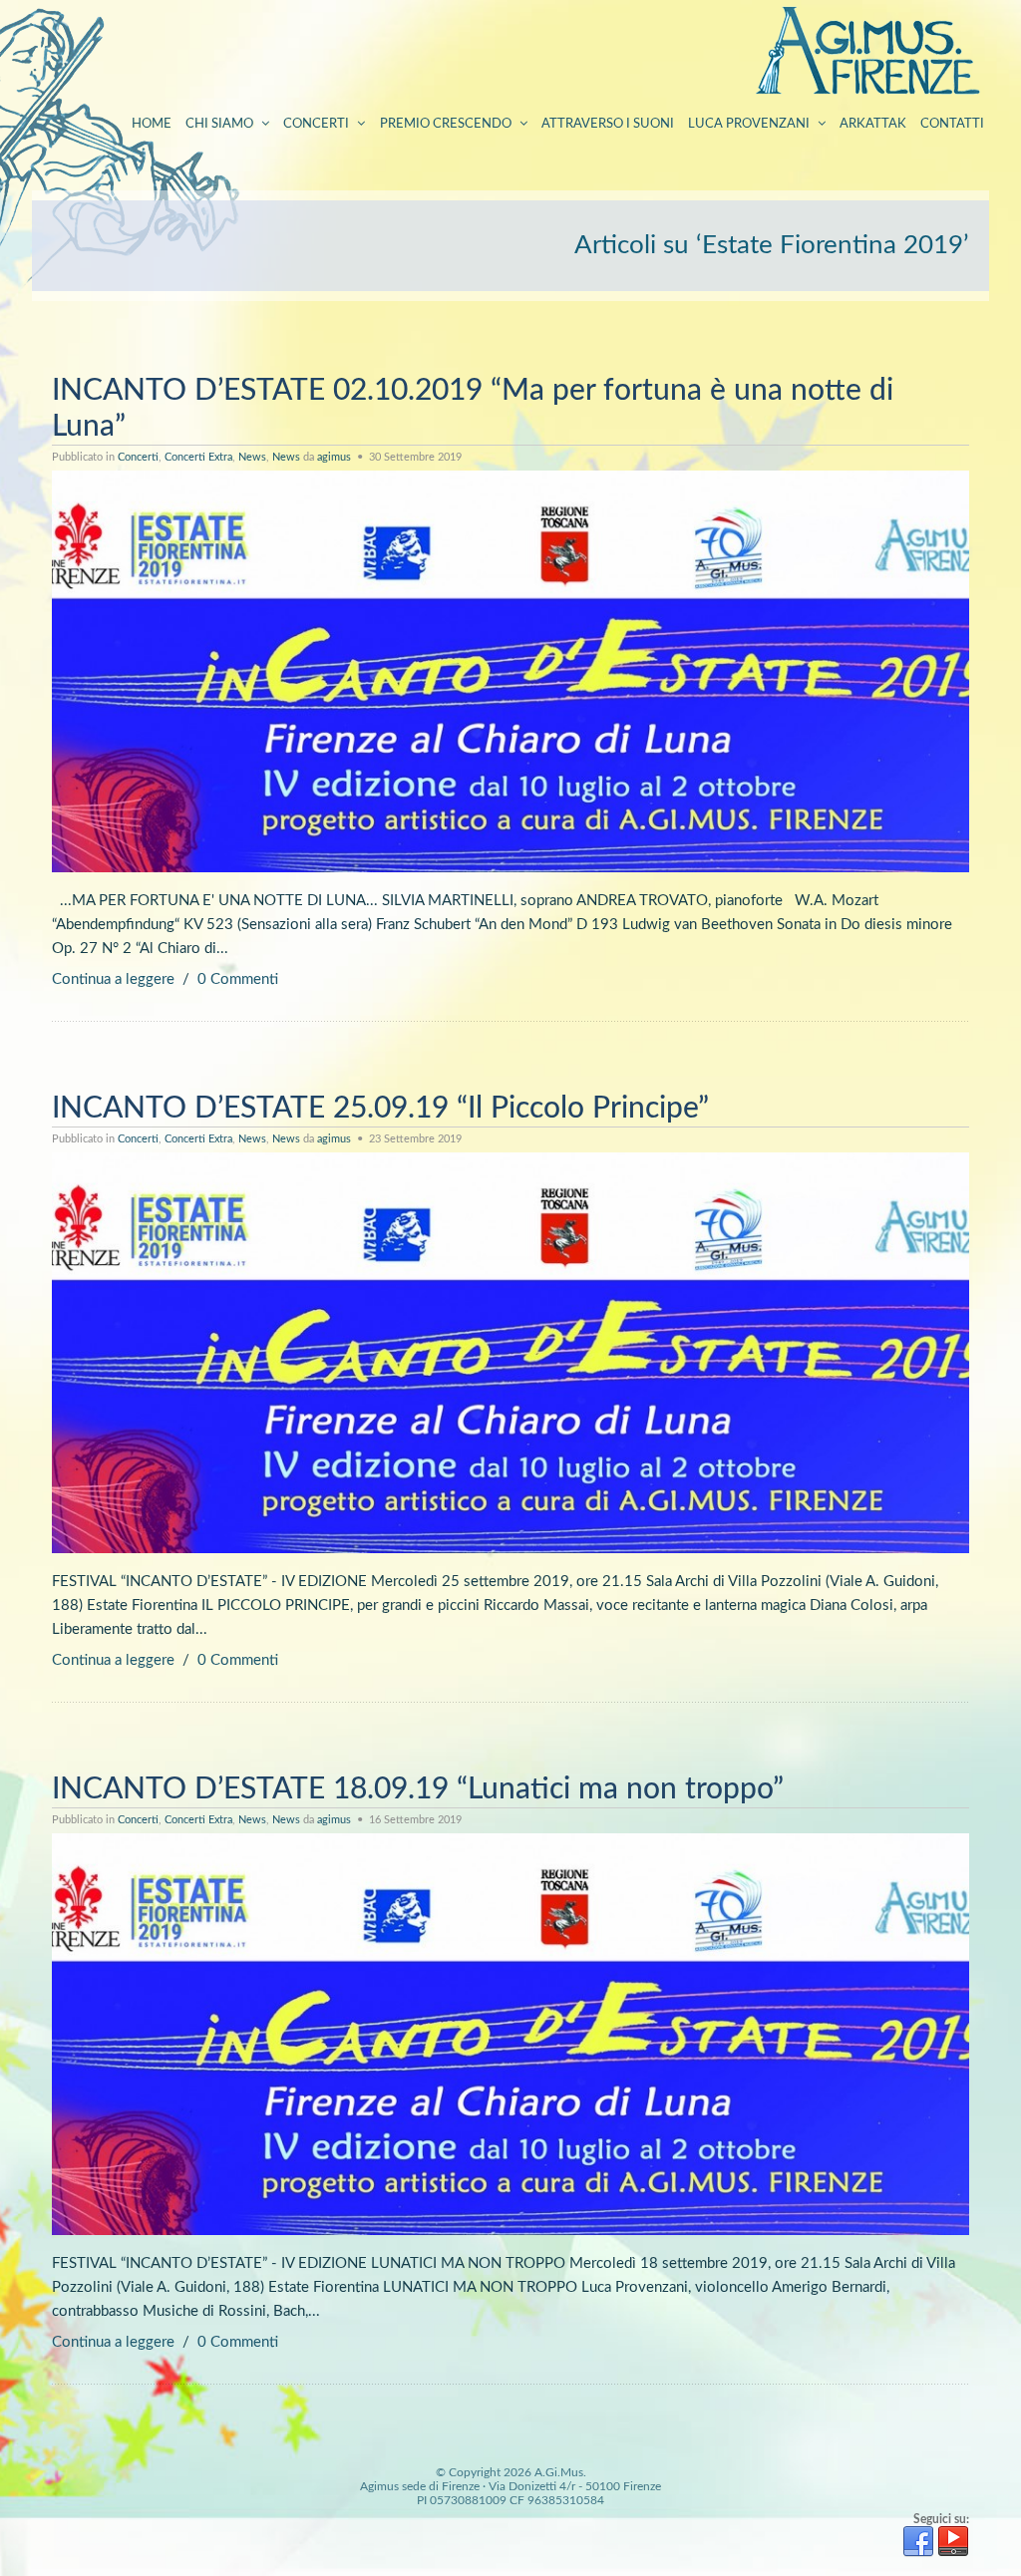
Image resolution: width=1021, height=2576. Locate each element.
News (252, 457)
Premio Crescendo (446, 124)
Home (152, 124)
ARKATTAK (873, 124)
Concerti (316, 124)
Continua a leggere (113, 979)
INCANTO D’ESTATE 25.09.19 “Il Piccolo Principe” (380, 1109)
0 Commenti (238, 979)
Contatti (952, 124)
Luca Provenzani (749, 124)
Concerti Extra (198, 457)
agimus (334, 457)
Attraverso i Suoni (608, 124)
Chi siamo (219, 124)
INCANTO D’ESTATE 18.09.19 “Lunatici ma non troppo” (418, 1789)
